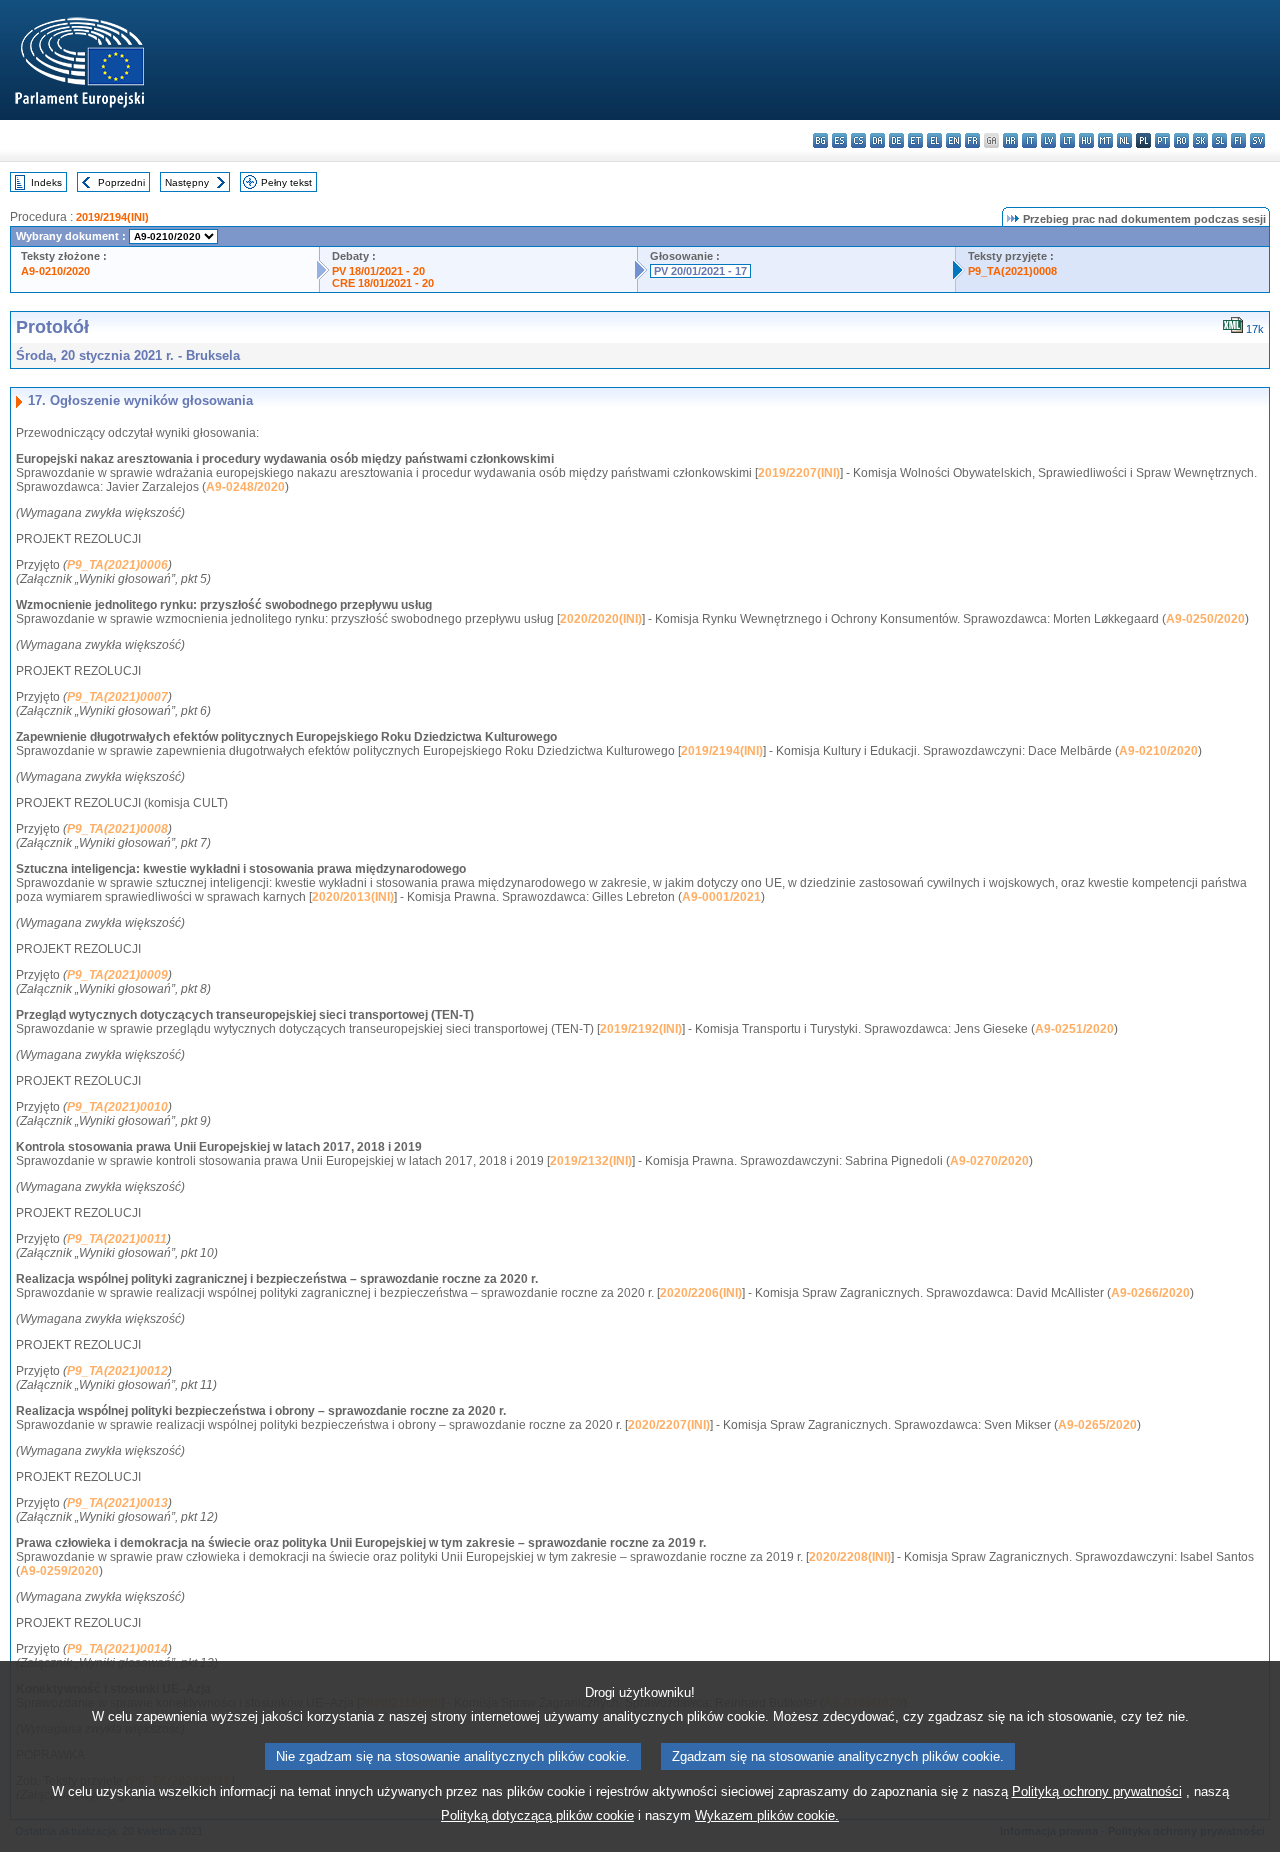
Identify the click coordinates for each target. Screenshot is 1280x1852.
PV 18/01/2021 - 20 (378, 271)
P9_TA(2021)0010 (117, 1107)
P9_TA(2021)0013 (117, 1503)
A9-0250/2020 (1205, 619)
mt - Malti (1105, 140)
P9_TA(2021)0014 (117, 1649)
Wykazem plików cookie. (767, 1815)
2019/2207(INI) (799, 473)
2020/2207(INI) (669, 1425)
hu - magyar (1086, 140)
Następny (187, 182)
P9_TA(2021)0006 (117, 565)
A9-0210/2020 (55, 271)
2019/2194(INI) (112, 217)
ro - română (1181, 140)
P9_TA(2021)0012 (117, 1371)
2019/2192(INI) (641, 1029)
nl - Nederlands (1124, 140)
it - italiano (1029, 140)
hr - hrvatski (1010, 140)
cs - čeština (858, 140)
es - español (839, 140)
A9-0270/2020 (989, 1161)
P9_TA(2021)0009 (117, 975)
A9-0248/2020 (245, 487)
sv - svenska (1257, 140)
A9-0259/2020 (59, 1571)
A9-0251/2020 (1074, 1029)
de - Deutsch (896, 140)
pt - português (1162, 140)
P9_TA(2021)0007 (117, 697)
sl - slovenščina (1219, 140)
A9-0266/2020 (1150, 1293)
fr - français (972, 140)
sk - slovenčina (1200, 140)
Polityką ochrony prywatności (1097, 1791)
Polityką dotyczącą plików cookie (537, 1815)
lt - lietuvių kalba (1067, 140)
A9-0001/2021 (721, 897)
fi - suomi (1238, 140)
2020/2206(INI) (701, 1293)
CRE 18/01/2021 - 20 (383, 283)
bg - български (820, 140)
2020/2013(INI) (353, 897)
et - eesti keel (915, 140)
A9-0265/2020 (1097, 1425)
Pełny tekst (286, 182)
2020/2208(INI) (850, 1557)
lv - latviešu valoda (1048, 140)
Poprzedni (121, 182)
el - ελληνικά (934, 140)
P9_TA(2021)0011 (117, 1239)
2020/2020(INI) (601, 619)
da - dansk (877, 140)
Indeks (46, 182)
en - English (953, 140)
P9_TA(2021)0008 (1012, 271)
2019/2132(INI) (591, 1161)
